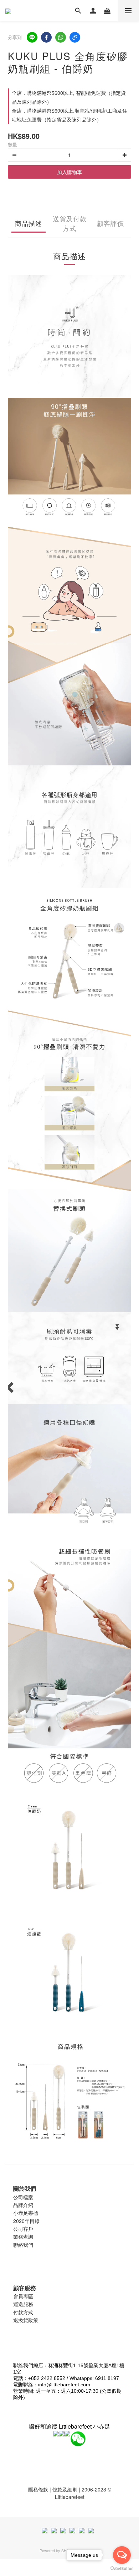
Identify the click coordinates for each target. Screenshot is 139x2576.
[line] (32, 37)
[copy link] (75, 37)
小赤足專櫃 (26, 2213)
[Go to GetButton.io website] (122, 2569)
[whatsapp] (61, 37)
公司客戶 (23, 2229)
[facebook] (46, 37)
